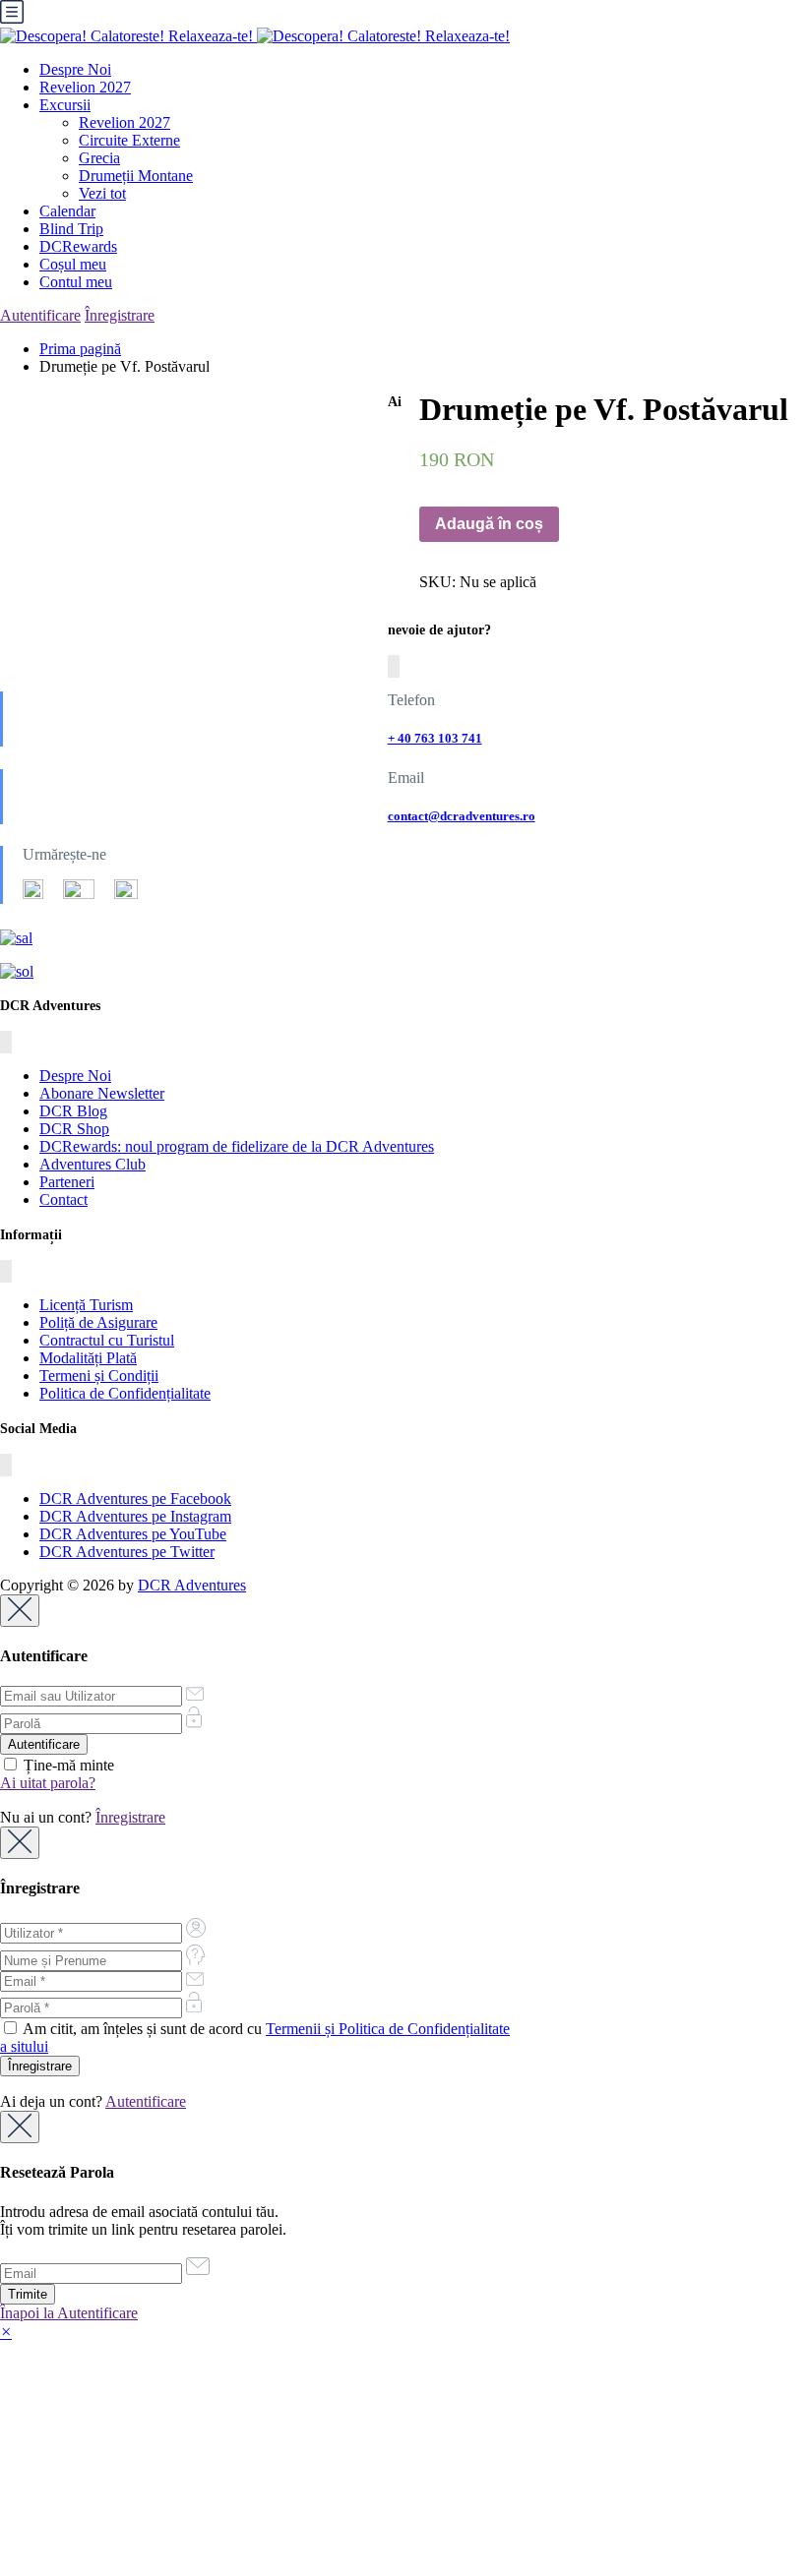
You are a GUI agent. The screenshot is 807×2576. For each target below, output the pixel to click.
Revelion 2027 (85, 87)
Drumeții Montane (136, 176)
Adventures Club (93, 1164)
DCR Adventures (192, 1585)
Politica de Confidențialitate (125, 1393)
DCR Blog (73, 1111)
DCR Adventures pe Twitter (127, 1552)
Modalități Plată (88, 1358)
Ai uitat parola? (48, 1783)
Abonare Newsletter (102, 1093)
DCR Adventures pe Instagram (135, 1516)
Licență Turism (86, 1305)
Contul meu (76, 282)
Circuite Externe (129, 140)
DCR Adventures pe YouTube (133, 1534)
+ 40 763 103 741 (435, 738)
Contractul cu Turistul (107, 1340)
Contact (63, 1199)
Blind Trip (71, 229)
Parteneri (67, 1182)
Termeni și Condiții (99, 1376)
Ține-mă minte (67, 1765)
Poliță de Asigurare (98, 1322)
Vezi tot (102, 193)
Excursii (65, 105)
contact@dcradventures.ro (462, 816)
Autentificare (40, 315)
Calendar (67, 211)
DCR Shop (74, 1129)
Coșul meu (73, 264)
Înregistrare (120, 315)
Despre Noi (75, 69)
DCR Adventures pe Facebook (135, 1498)
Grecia (99, 158)
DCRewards (78, 246)
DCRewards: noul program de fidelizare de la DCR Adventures (237, 1146)
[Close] (20, 1611)
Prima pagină (80, 349)
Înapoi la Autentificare (69, 2313)
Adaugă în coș (489, 524)
